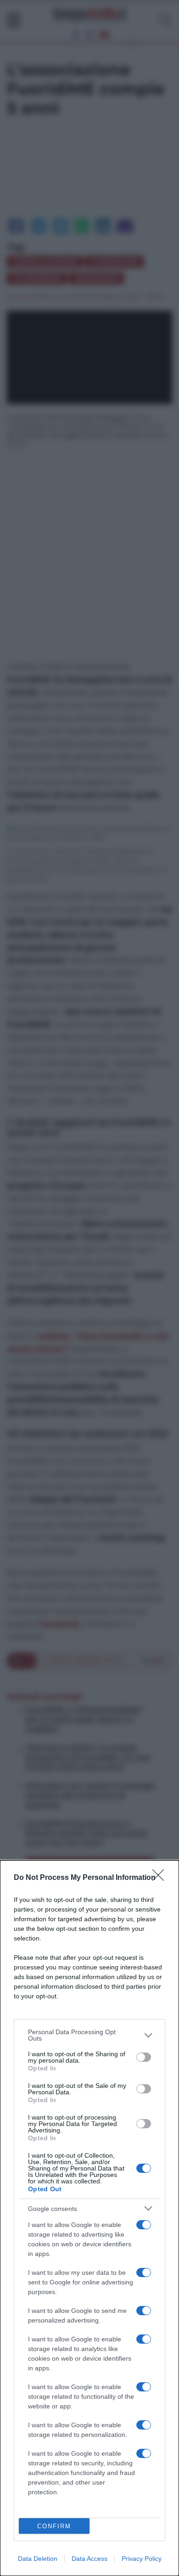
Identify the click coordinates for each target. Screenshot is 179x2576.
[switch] (144, 2057)
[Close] (161, 1878)
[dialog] (89, 2218)
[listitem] (89, 2035)
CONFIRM (54, 2526)
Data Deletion (38, 2559)
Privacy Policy (142, 2559)
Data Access (89, 2559)
